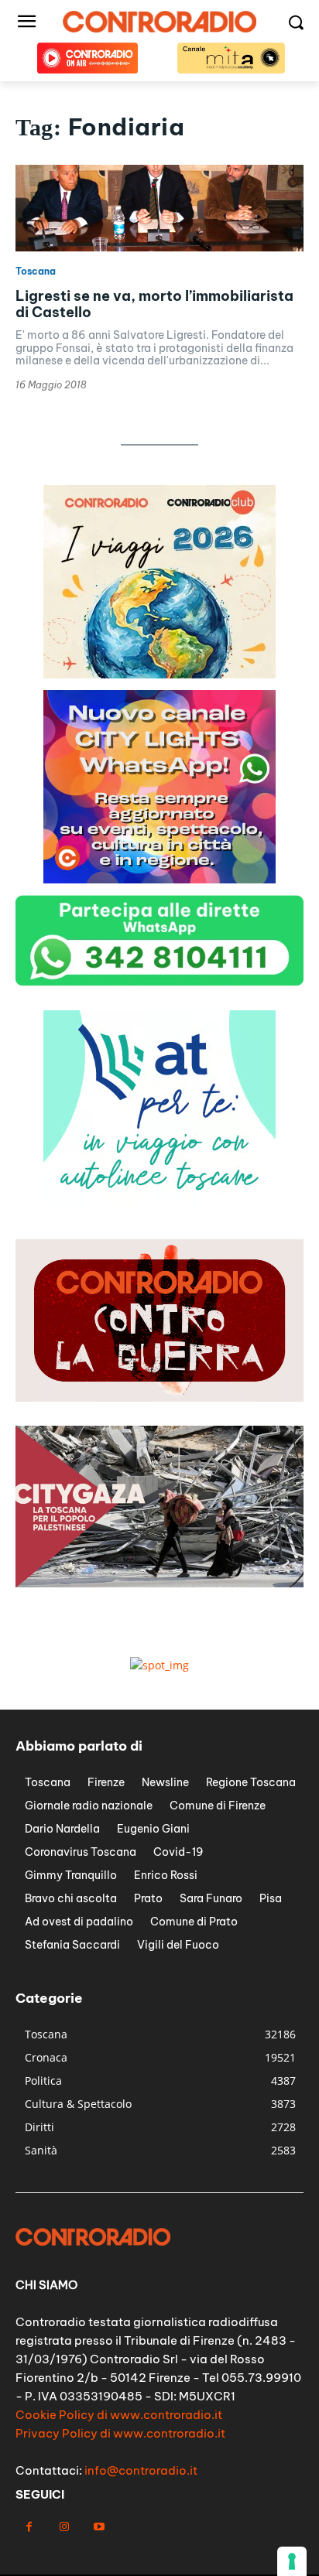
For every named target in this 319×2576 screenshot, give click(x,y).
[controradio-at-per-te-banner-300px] (159, 1199)
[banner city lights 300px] (159, 879)
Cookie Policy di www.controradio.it (119, 2415)
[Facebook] (29, 2527)
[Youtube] (99, 2527)
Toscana (36, 272)
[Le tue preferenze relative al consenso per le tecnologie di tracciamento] (292, 2561)
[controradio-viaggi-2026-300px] (159, 674)
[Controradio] (159, 22)
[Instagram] (64, 2527)
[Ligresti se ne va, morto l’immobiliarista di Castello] (159, 208)
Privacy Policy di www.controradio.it (120, 2433)
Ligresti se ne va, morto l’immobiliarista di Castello (154, 304)
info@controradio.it (141, 2470)
